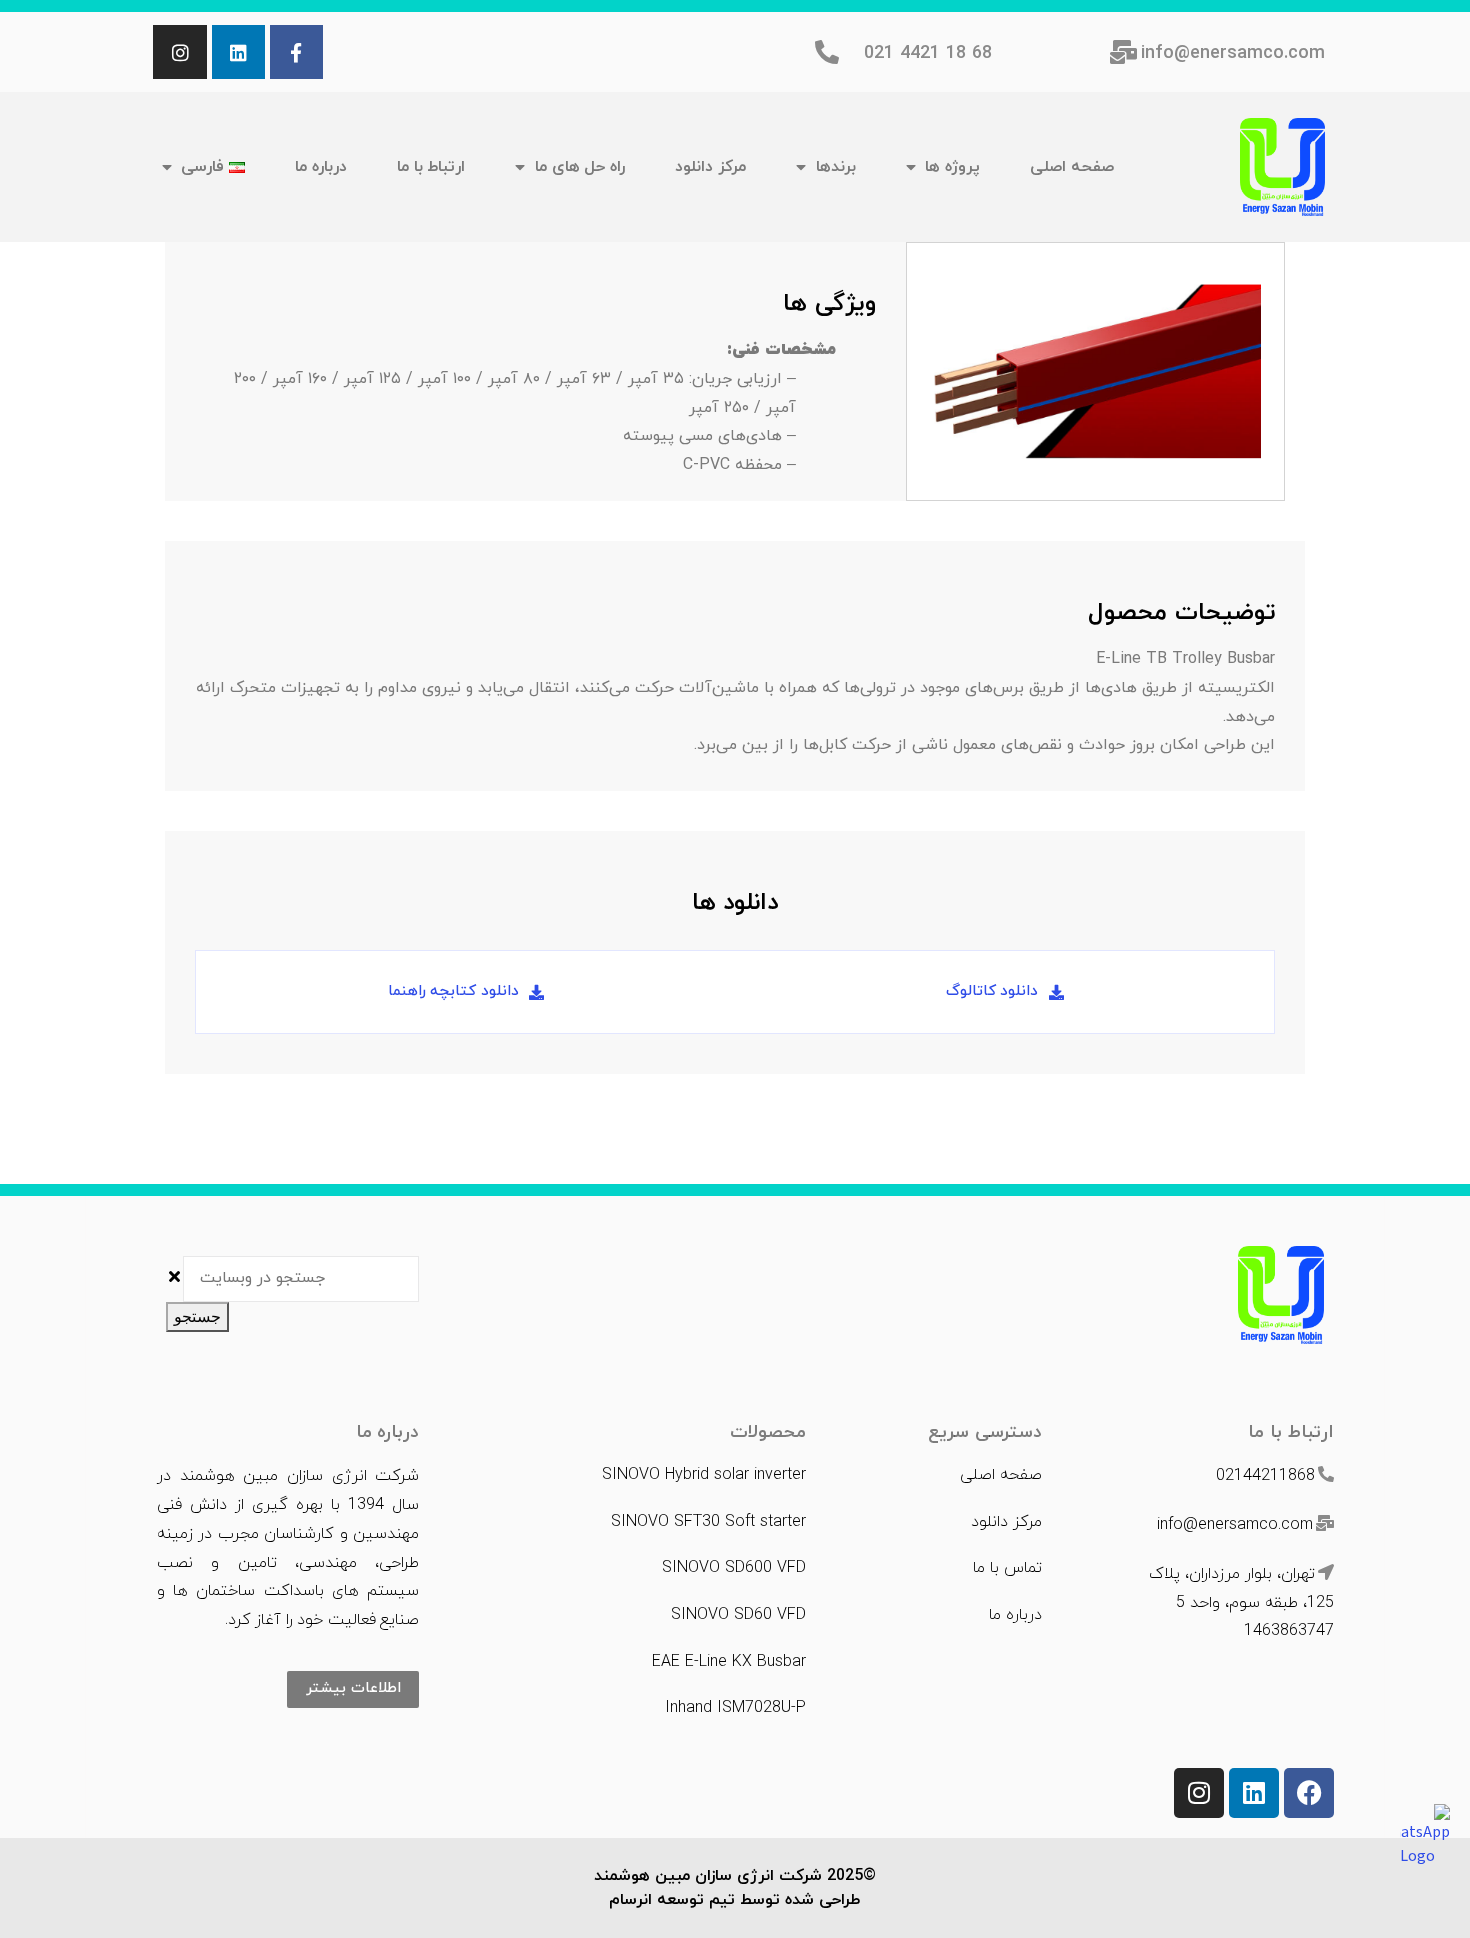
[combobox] (301, 1279)
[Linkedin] (238, 51)
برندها (836, 167)
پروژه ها (952, 167)
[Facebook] (1309, 1793)
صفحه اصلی (1072, 167)
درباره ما (321, 167)
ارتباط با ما (431, 167)
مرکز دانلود (710, 167)
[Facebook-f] (296, 51)
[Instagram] (179, 51)
